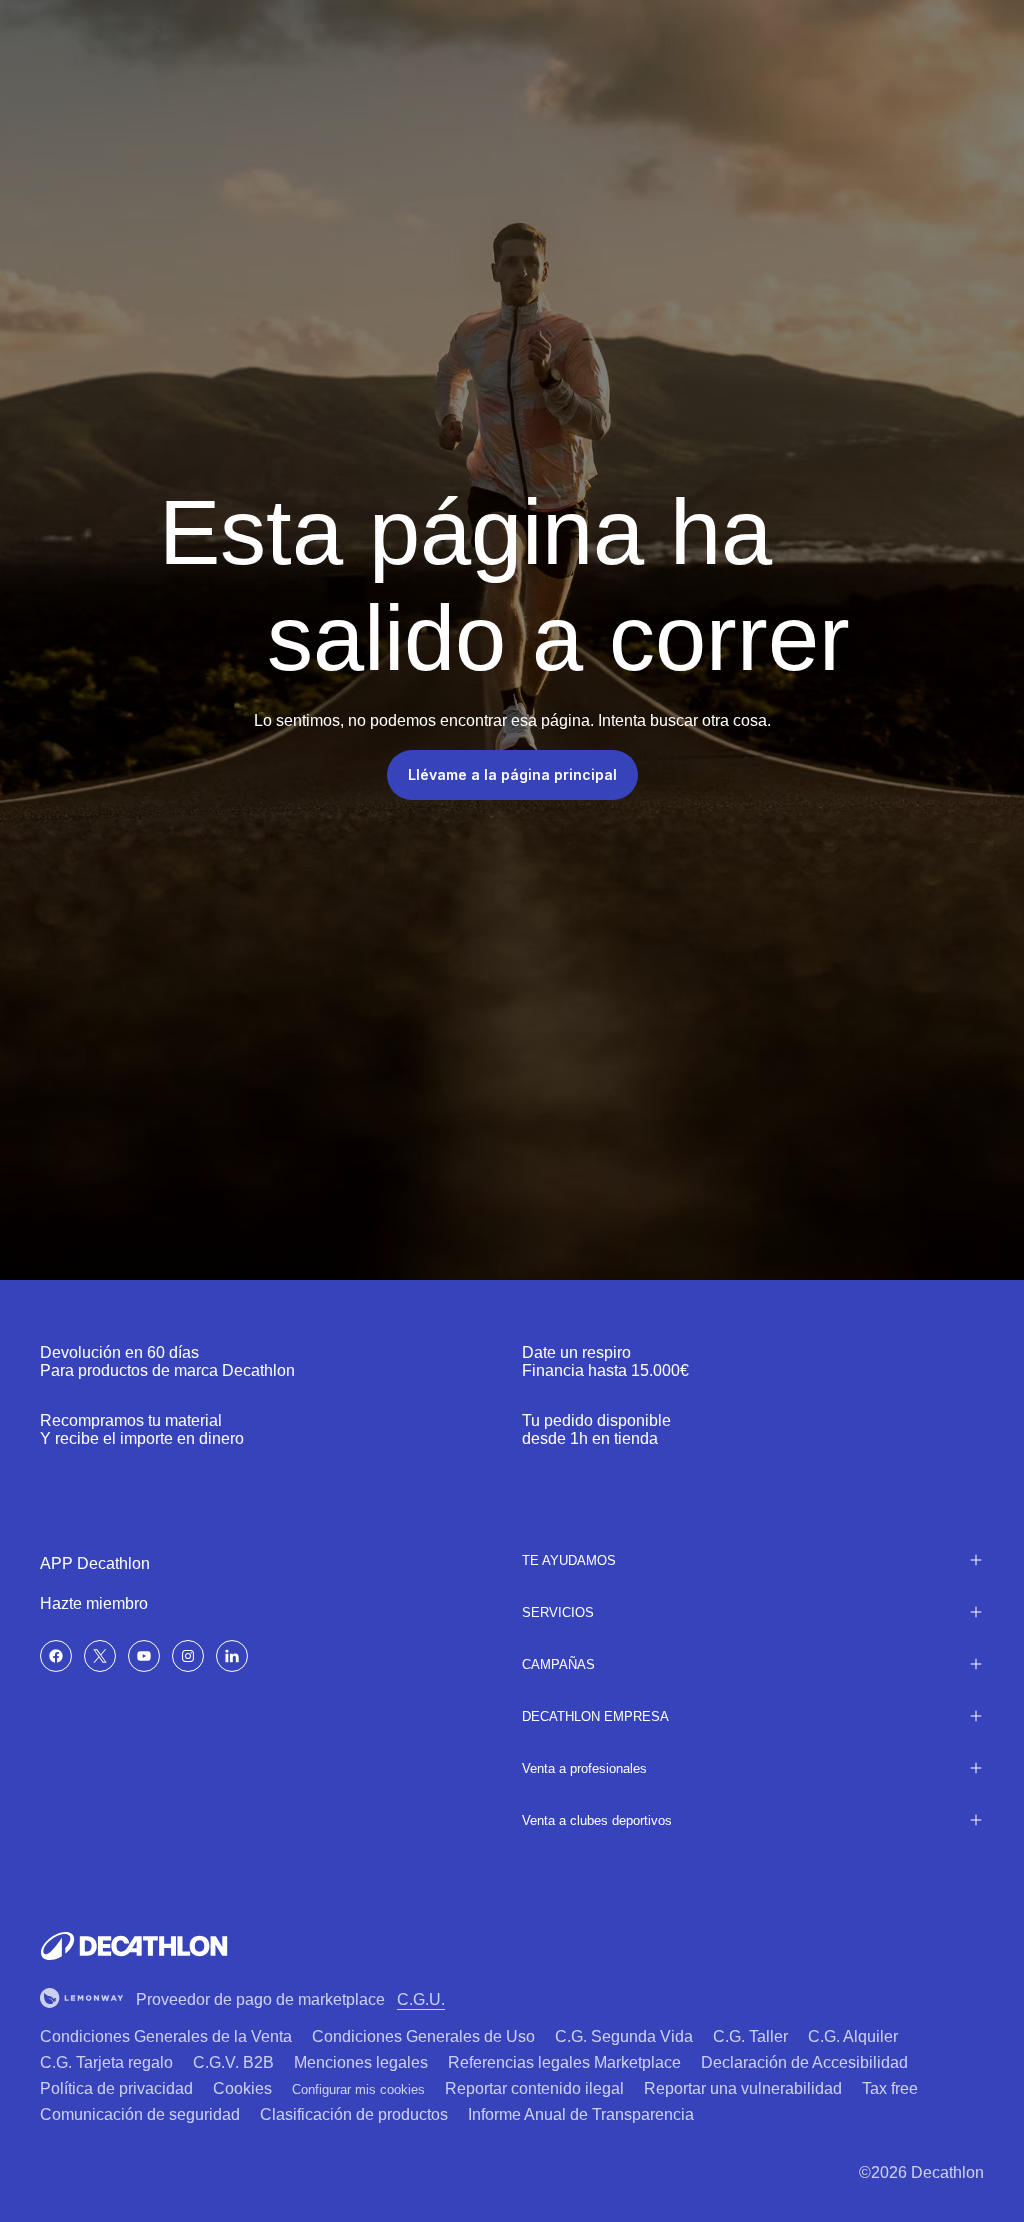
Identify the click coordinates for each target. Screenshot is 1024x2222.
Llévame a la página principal (512, 774)
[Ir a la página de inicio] (134, 1946)
